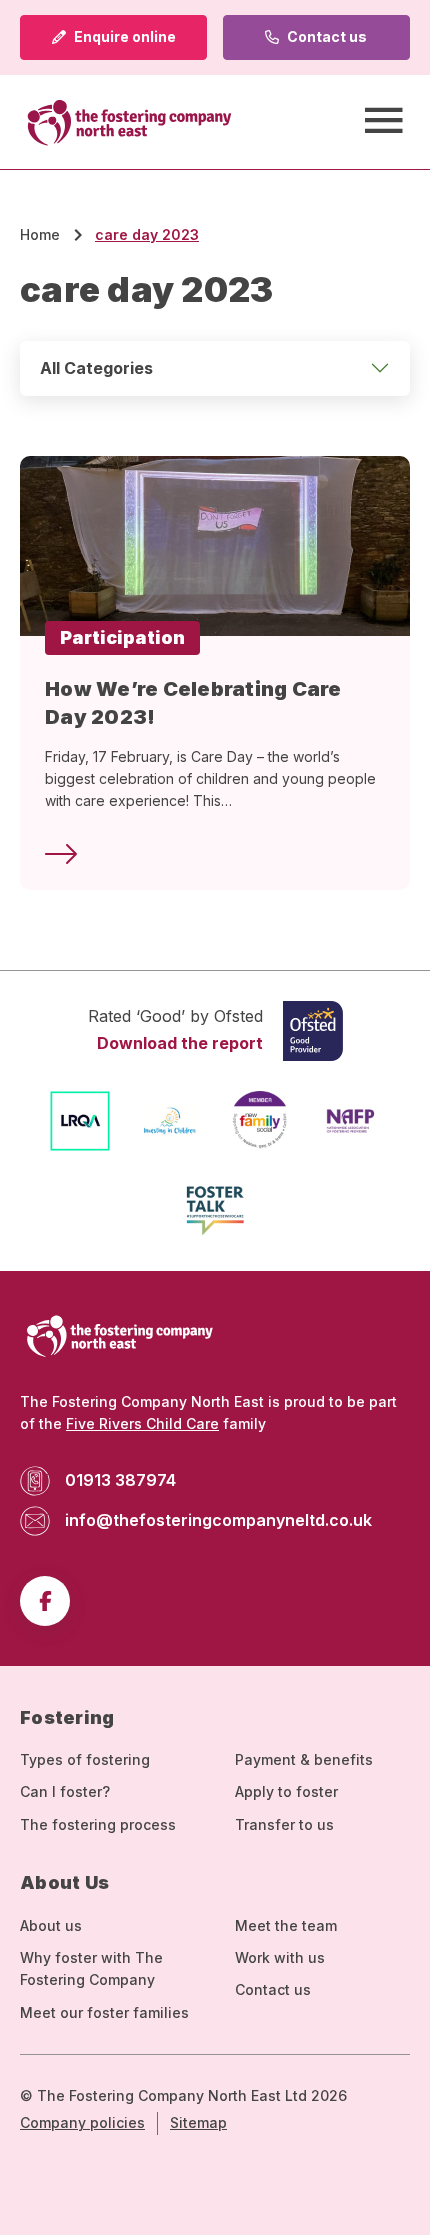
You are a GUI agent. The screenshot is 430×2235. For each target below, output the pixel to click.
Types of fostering (85, 1759)
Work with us (280, 1957)
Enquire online (123, 36)
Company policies (82, 2122)
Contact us (325, 36)
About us (51, 1925)
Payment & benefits (304, 1759)
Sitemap (198, 2122)
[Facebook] (45, 1601)
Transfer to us (284, 1824)
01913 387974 (120, 1480)
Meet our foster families (104, 2012)
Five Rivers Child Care (142, 1423)
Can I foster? (65, 1791)
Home (40, 234)
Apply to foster (286, 1791)
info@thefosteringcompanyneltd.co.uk (218, 1520)
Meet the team (286, 1925)
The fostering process (98, 1824)
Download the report (180, 1043)
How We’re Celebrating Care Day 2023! (193, 703)
